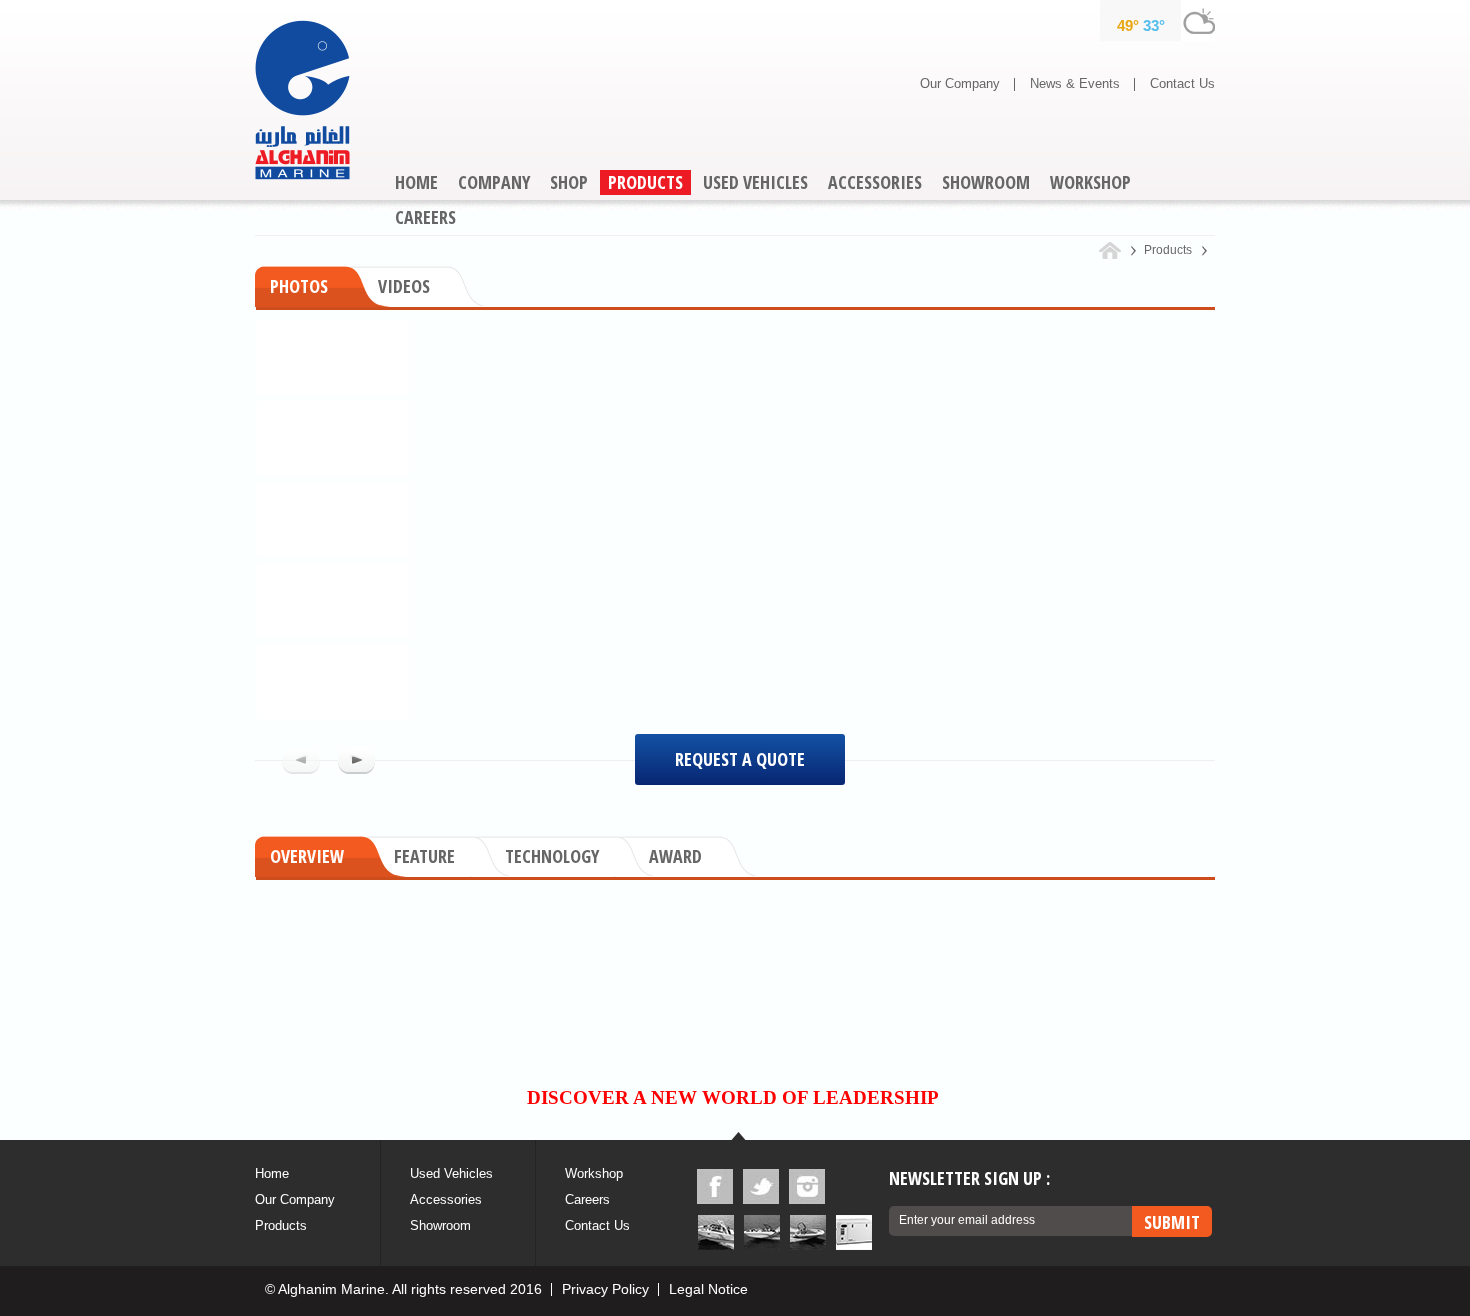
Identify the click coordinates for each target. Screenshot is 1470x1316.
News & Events (1075, 83)
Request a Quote (740, 759)
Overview (307, 856)
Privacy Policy (605, 1289)
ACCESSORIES (875, 182)
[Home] (1117, 250)
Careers (587, 1199)
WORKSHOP (1090, 182)
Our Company (960, 83)
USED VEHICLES (755, 182)
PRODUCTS (645, 182)
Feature (424, 856)
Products (281, 1225)
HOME (416, 182)
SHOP (569, 182)
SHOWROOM (986, 182)
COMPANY (494, 182)
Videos (404, 286)
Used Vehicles (451, 1173)
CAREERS (425, 217)
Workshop (594, 1173)
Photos (299, 286)
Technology (552, 856)
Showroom (440, 1225)
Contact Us (1182, 83)
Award (675, 856)
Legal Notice (708, 1289)
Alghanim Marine (302, 100)
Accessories (446, 1199)
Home (272, 1173)
